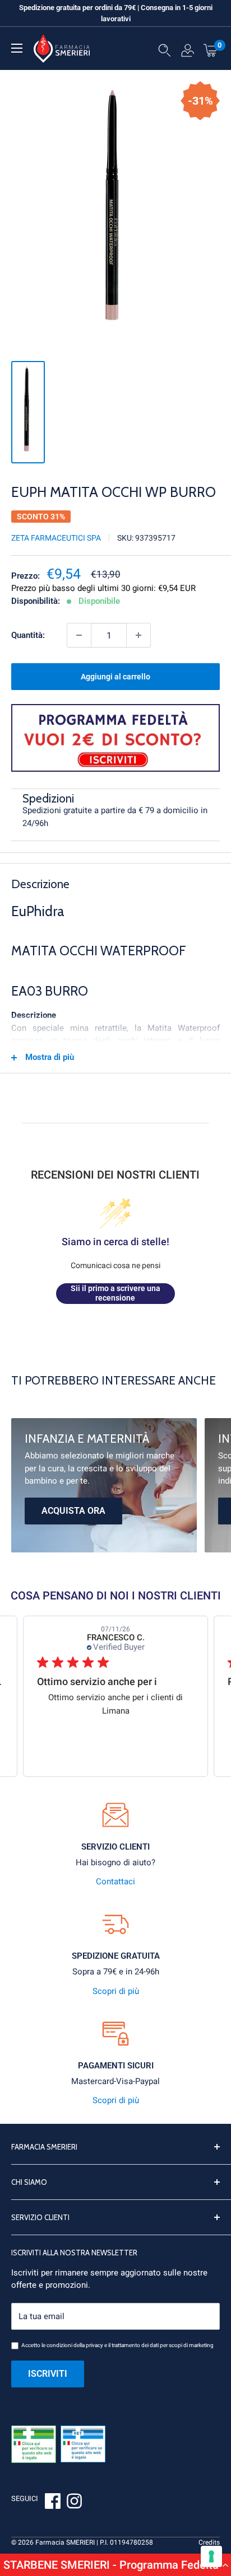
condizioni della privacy (75, 2345)
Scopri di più (116, 1991)
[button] (115, 2565)
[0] (211, 50)
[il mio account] (188, 53)
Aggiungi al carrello (115, 677)
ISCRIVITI (48, 2374)
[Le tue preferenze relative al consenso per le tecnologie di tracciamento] (211, 2556)
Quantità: (28, 635)
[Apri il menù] (17, 48)
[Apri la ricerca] (165, 53)
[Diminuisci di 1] (79, 635)
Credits (209, 2542)
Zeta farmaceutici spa (56, 538)
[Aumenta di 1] (138, 635)
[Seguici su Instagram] (74, 2503)
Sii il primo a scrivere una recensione (115, 1293)
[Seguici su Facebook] (53, 2503)
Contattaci (115, 1881)
